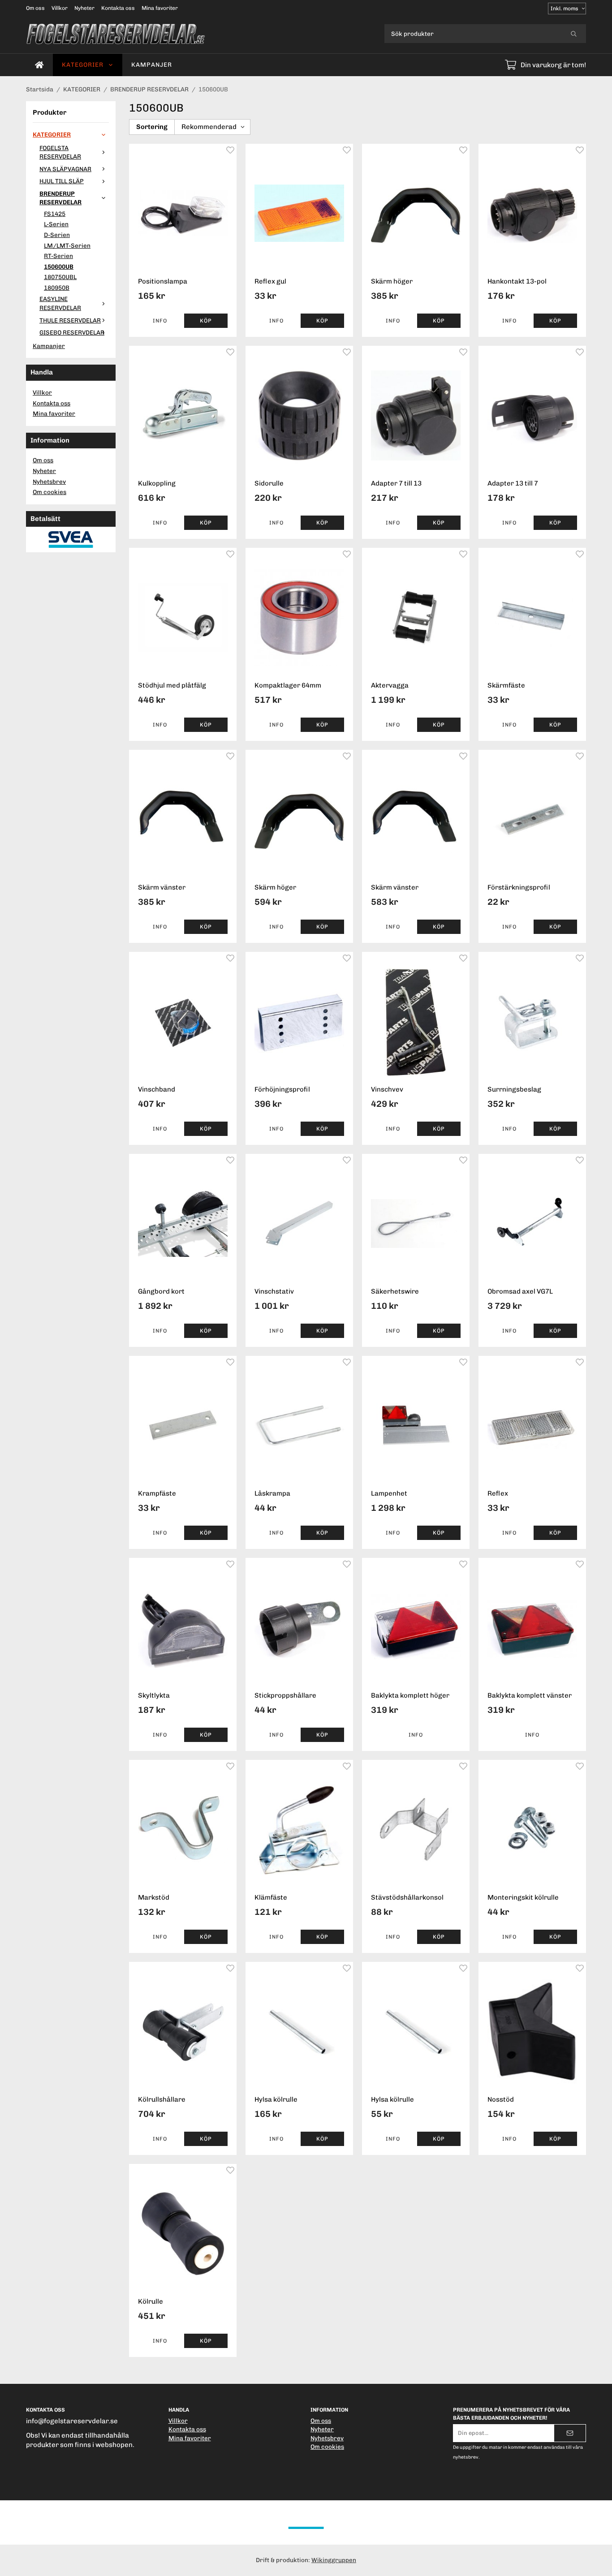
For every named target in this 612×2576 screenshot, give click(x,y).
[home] (39, 65)
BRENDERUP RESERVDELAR (60, 198)
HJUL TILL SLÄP (62, 181)
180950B (57, 288)
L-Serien (56, 224)
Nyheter (84, 8)
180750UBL (60, 277)
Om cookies (50, 492)
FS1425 (55, 214)
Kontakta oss (118, 8)
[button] (206, 321)
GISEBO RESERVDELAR (72, 332)
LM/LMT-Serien (67, 245)
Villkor (60, 8)
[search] (574, 34)
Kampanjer (152, 65)
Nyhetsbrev (49, 482)
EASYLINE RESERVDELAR (60, 303)
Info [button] (160, 321)
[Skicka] (570, 2433)
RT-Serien (58, 256)
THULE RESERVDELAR (70, 320)
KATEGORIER (83, 65)
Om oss (35, 8)
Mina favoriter (160, 8)
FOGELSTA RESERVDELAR (60, 152)
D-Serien (57, 235)
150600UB (59, 267)
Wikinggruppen (334, 2560)
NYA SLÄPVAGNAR (65, 169)
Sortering (152, 127)
